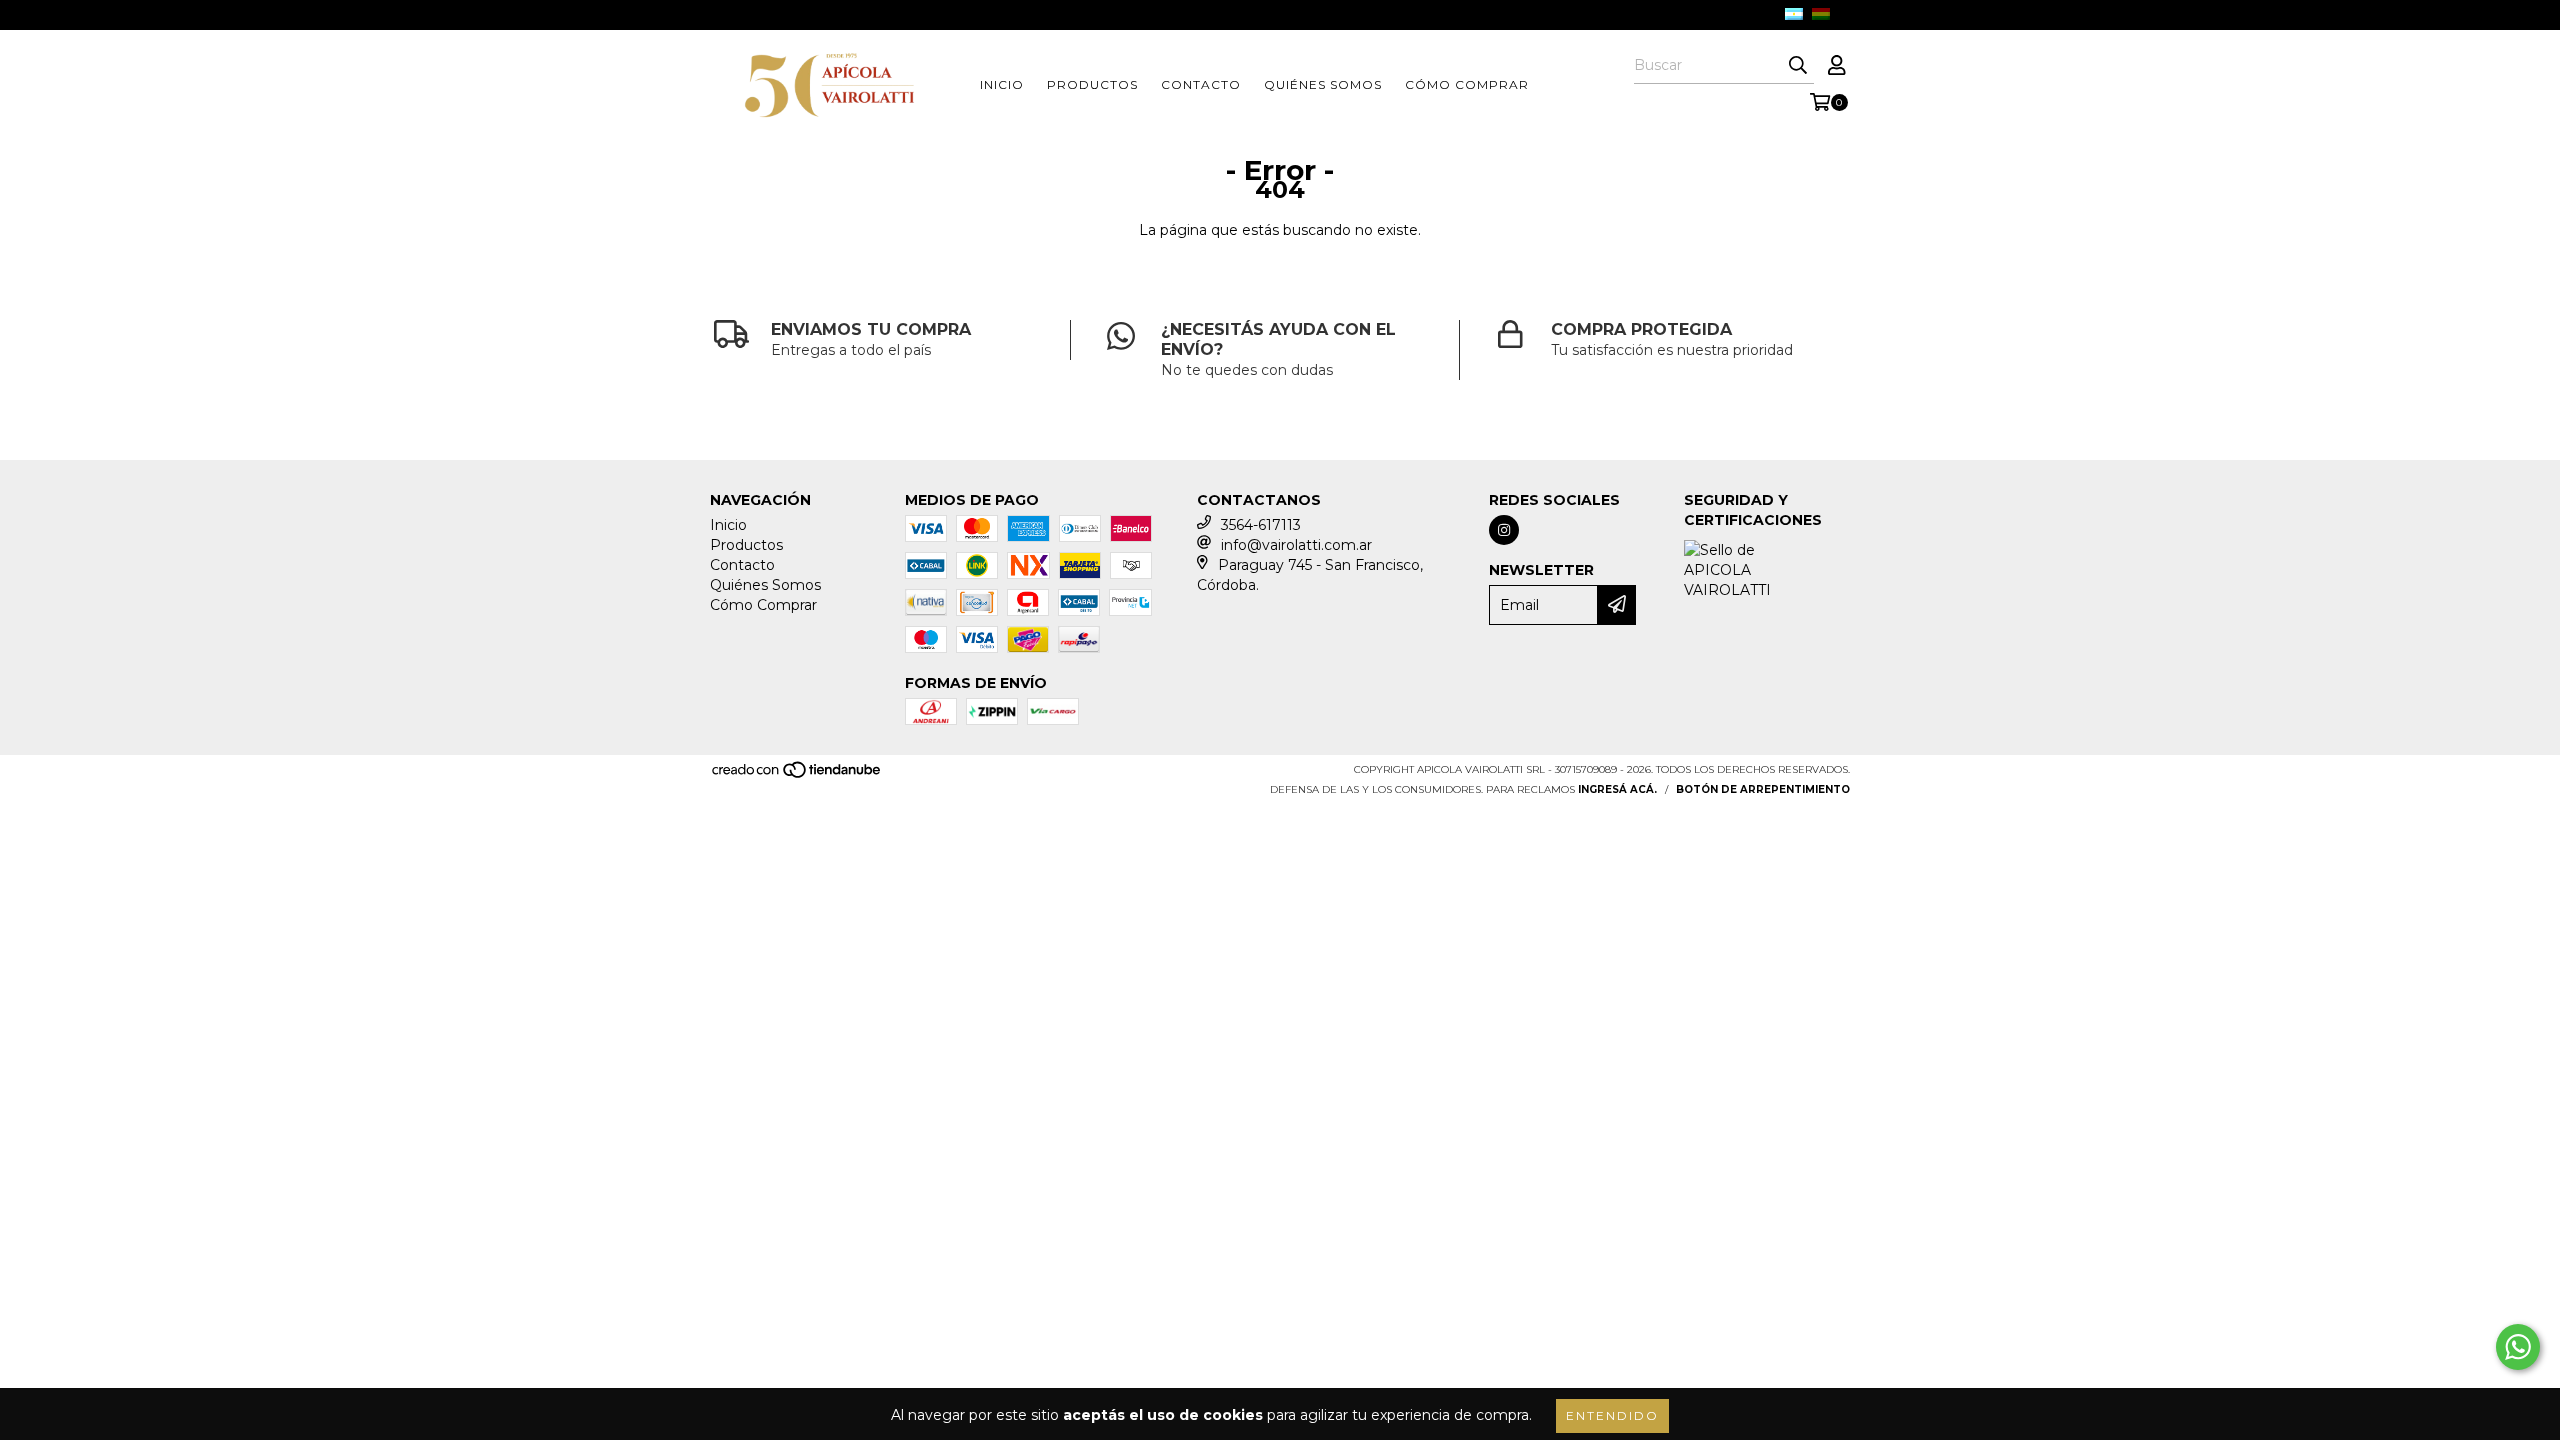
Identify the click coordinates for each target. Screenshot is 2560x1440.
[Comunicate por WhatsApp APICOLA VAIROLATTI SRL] (2518, 1347)
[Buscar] (1798, 66)
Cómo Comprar (1467, 84)
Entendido (1612, 1415)
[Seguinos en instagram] (1504, 530)
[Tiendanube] (797, 775)
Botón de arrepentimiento (1763, 789)
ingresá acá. (1617, 789)
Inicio (1002, 84)
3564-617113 (1261, 525)
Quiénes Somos (1323, 84)
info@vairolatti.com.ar (1296, 545)
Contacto (1201, 84)
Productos (1092, 84)
